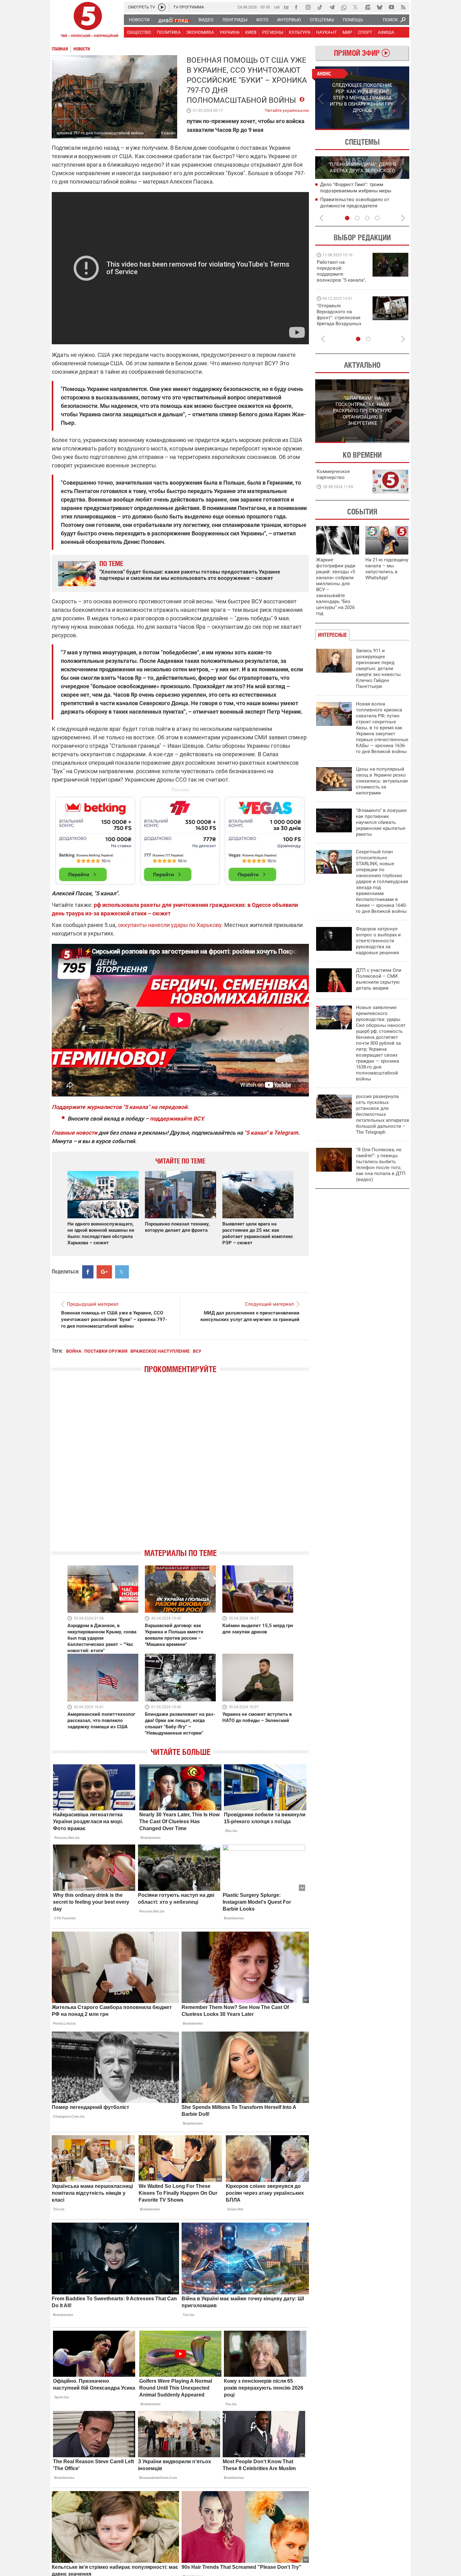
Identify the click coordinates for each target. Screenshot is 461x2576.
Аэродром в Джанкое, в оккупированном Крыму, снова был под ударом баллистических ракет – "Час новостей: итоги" (102, 1638)
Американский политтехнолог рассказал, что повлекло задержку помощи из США (101, 1720)
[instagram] (308, 7)
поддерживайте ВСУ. (177, 1119)
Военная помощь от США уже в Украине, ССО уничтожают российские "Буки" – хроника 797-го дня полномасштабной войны (114, 1319)
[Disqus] (180, 1466)
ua (277, 7)
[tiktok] (320, 7)
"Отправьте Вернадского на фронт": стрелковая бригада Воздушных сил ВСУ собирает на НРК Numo (340, 321)
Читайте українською (287, 109)
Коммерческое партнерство (333, 474)
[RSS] (403, 7)
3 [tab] (367, 218)
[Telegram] (332, 7)
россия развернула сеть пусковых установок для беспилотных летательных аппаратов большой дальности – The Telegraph (383, 1114)
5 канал (168, 133)
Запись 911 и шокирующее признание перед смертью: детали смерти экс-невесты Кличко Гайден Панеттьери (378, 669)
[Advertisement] (180, 838)
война (74, 1351)
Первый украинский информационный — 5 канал (88, 21)
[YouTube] (391, 7)
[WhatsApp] (344, 7)
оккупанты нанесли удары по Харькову (170, 925)
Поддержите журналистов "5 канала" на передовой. (120, 1107)
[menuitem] (139, 20)
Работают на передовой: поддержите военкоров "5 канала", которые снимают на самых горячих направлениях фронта (341, 280)
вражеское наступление (160, 1351)
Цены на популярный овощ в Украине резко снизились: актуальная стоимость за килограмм (382, 781)
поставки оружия (106, 1351)
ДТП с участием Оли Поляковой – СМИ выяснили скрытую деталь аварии (379, 979)
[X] (356, 7)
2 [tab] (386, 129)
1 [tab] (339, 129)
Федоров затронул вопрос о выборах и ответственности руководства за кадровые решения (378, 941)
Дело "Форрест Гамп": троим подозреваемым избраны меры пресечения (356, 191)
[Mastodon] (368, 7)
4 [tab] (377, 218)
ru (286, 7)
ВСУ (197, 1351)
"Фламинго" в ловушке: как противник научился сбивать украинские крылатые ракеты (382, 822)
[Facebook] (296, 7)
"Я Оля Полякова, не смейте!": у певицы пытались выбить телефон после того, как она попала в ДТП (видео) (381, 1165)
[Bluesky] (379, 7)
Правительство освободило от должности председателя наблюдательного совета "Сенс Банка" (363, 206)
